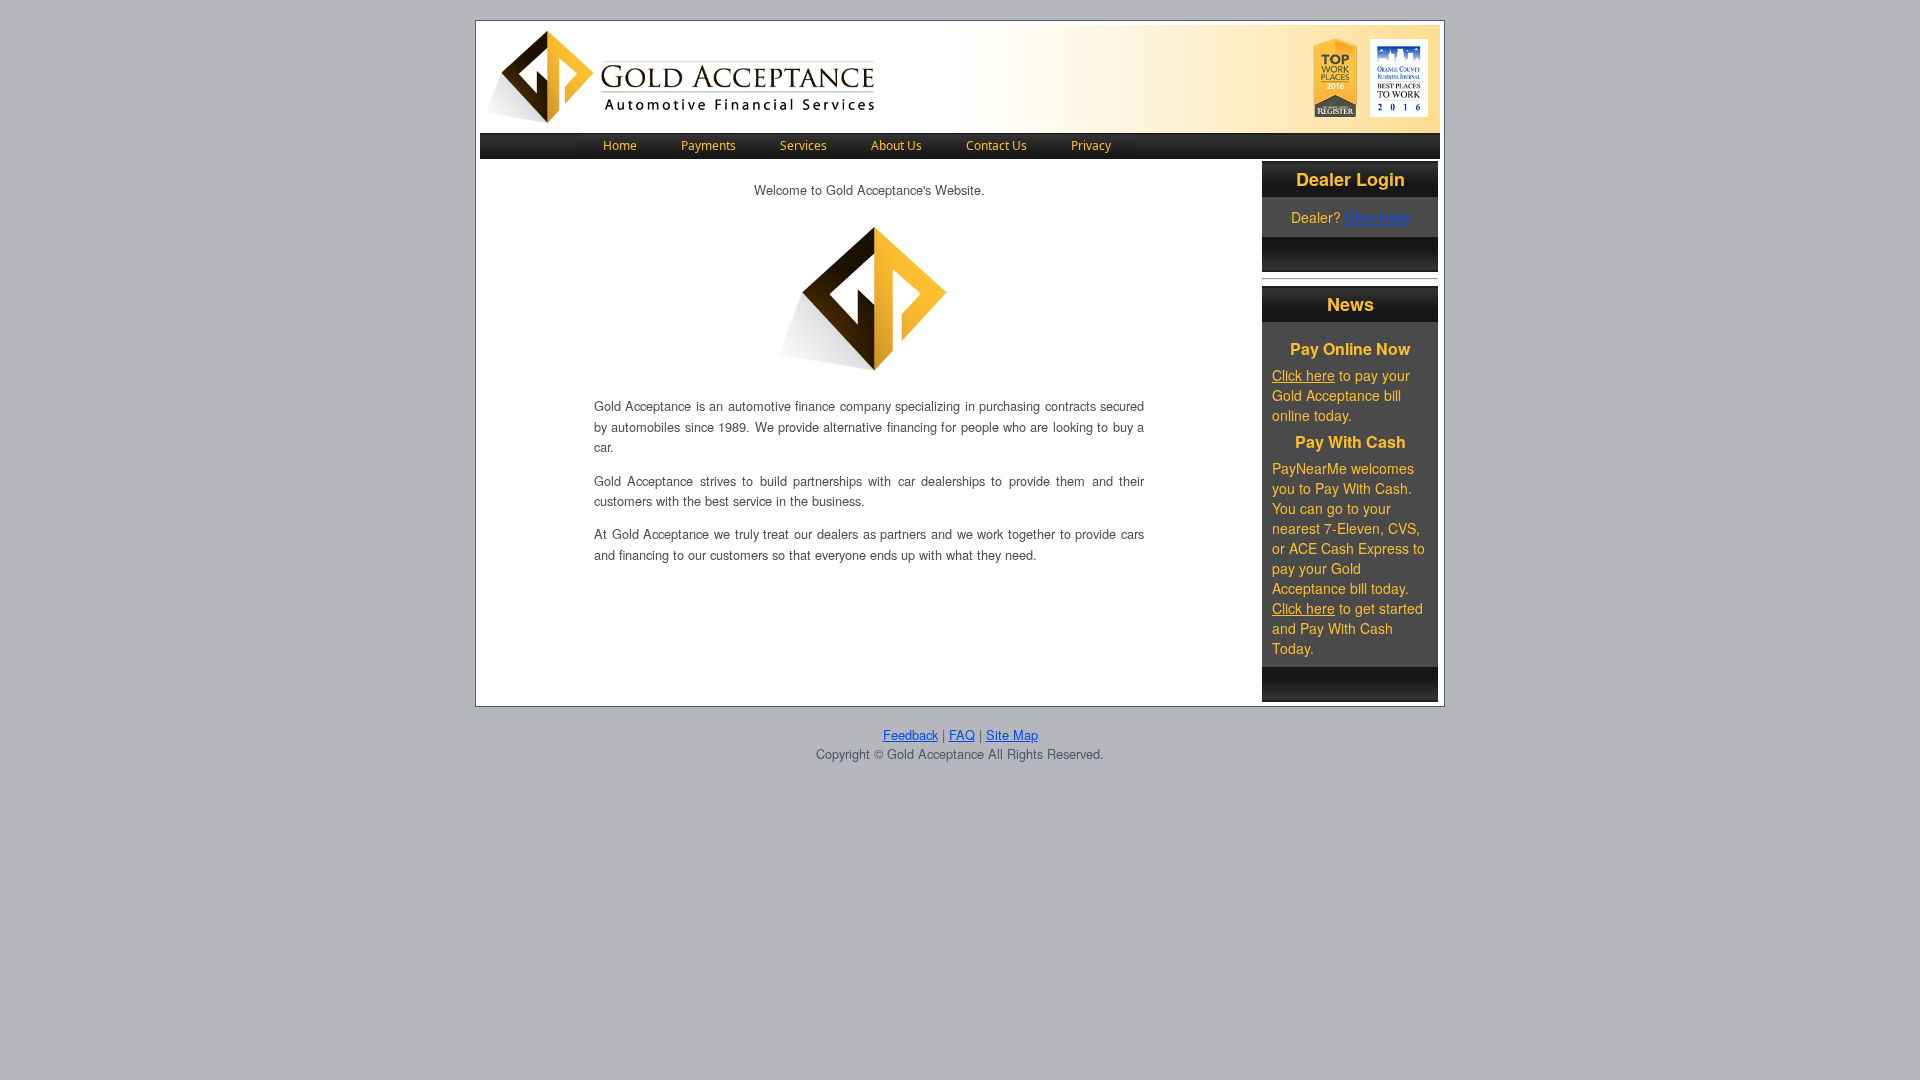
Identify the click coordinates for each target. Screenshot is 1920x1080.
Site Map (1012, 734)
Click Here (1377, 217)
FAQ (962, 734)
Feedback (910, 734)
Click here (1303, 375)
